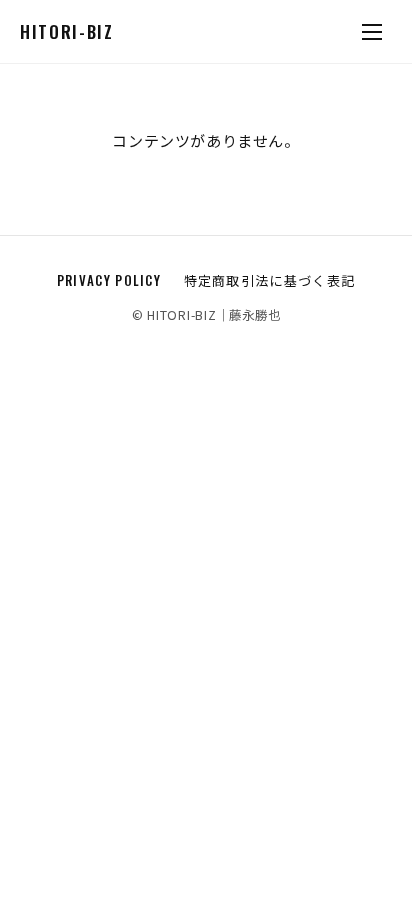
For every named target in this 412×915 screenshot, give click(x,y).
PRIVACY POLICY (109, 280)
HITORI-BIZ (67, 31)
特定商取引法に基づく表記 (270, 280)
